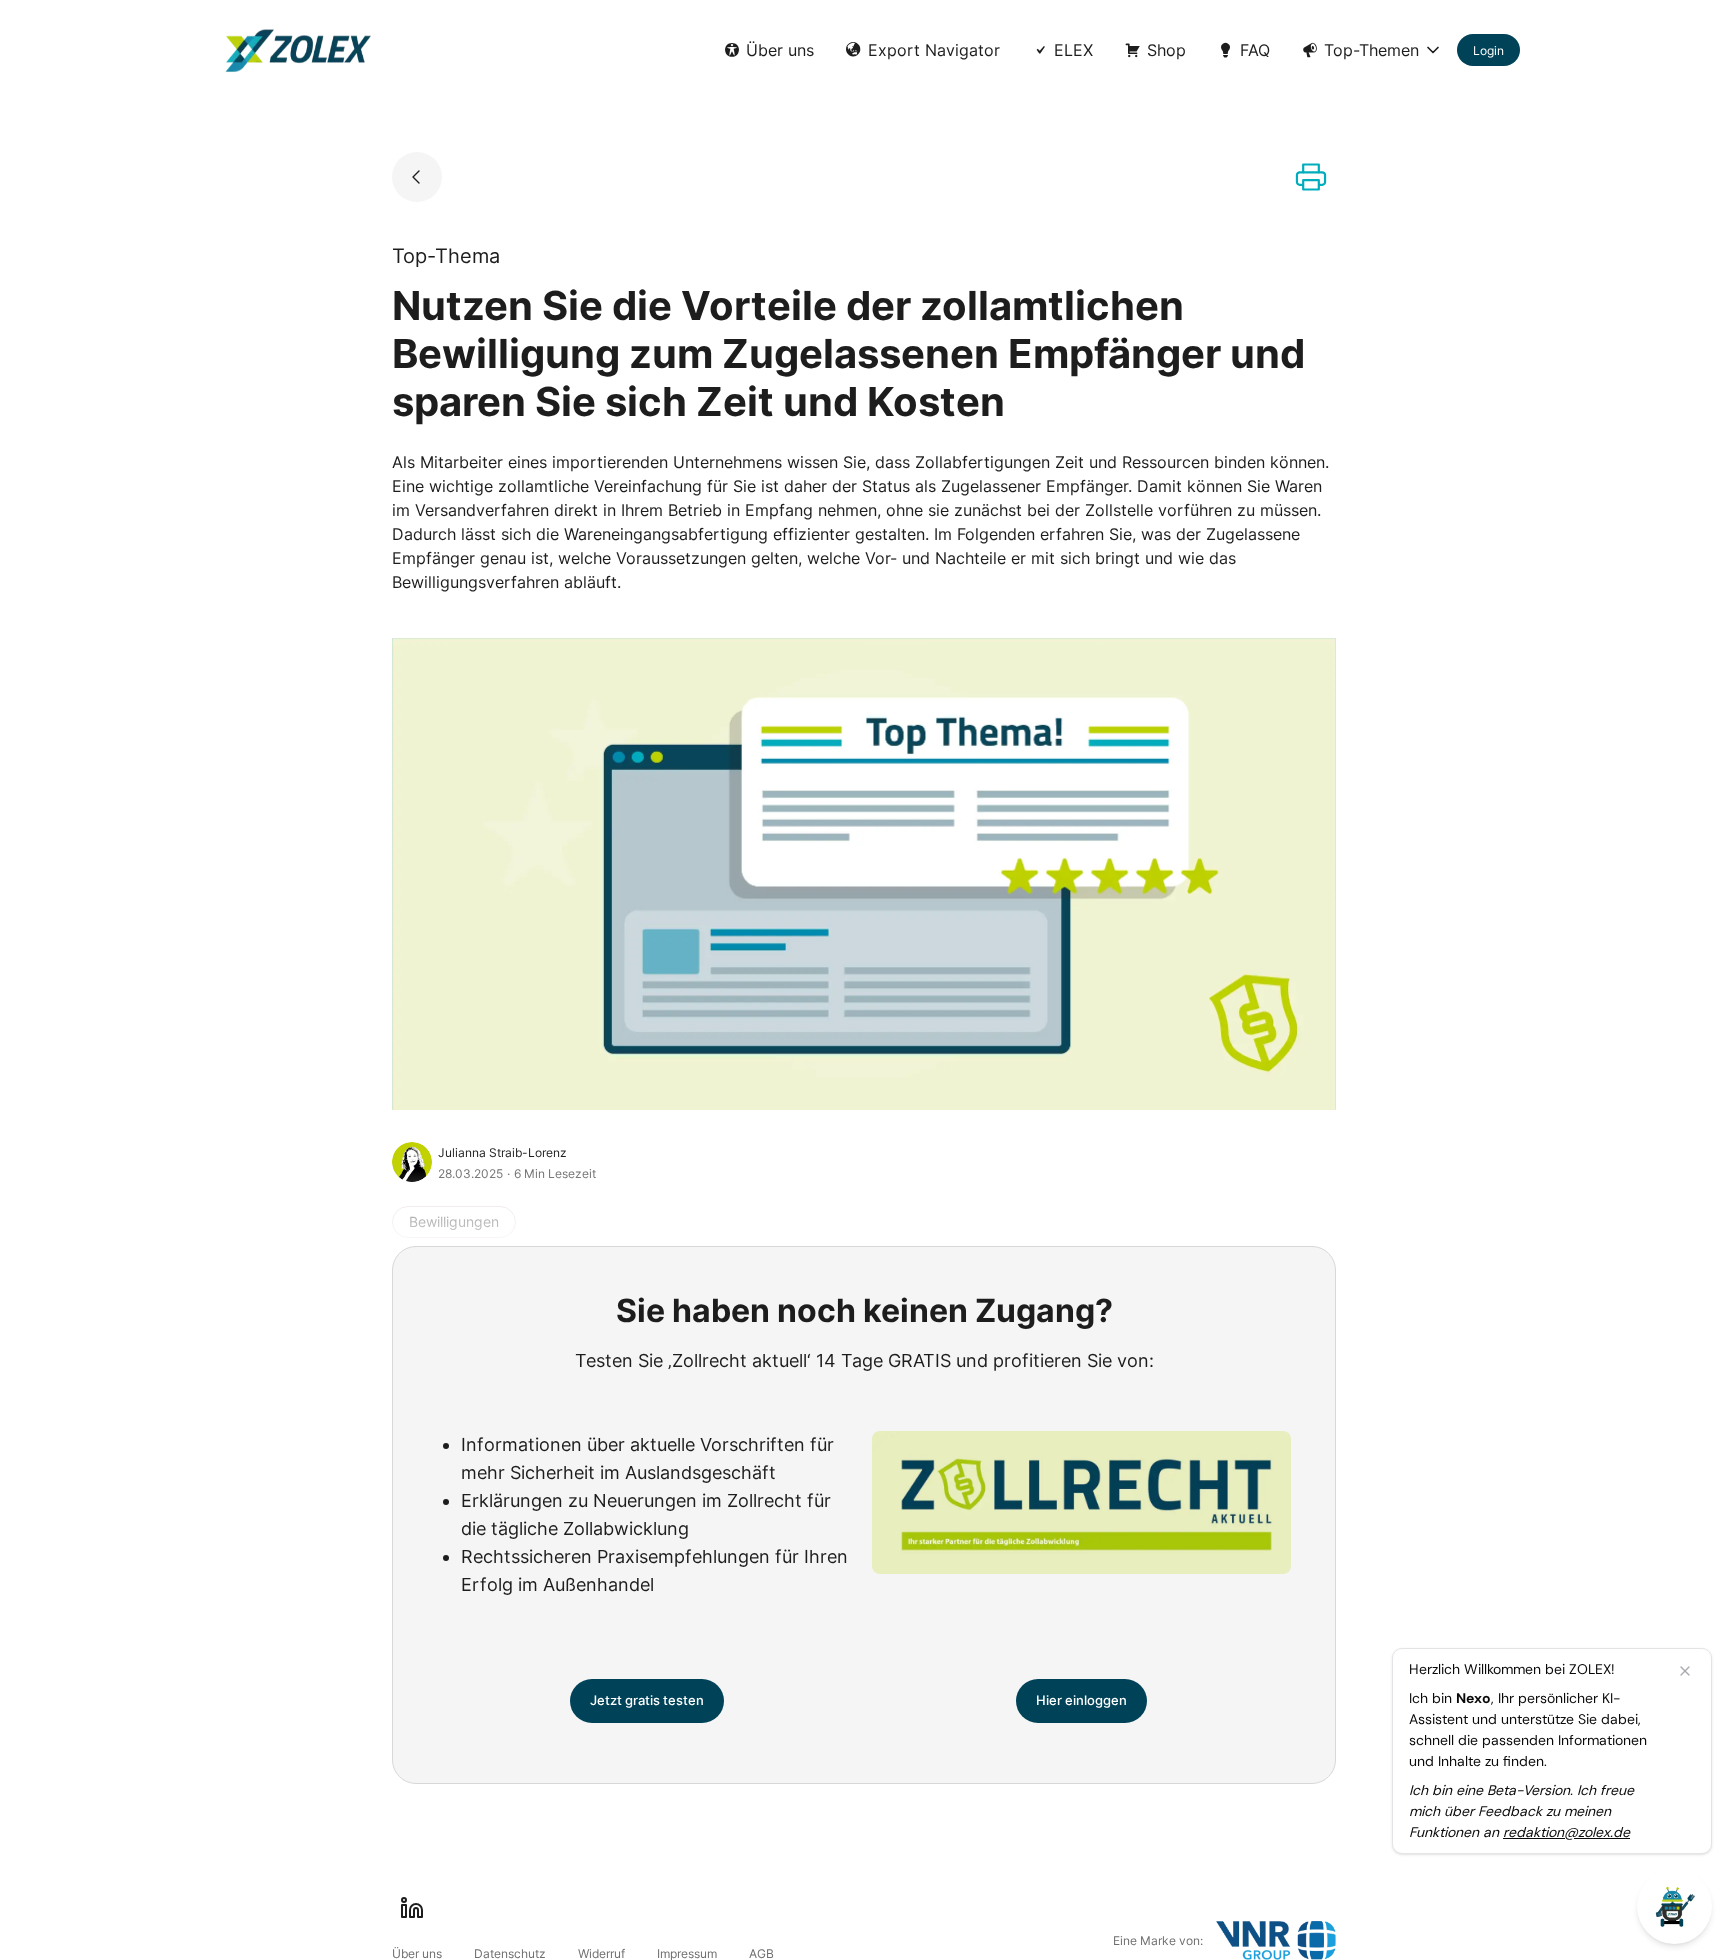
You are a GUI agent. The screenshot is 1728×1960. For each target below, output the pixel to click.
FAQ (1255, 50)
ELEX (1073, 50)
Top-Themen (1371, 50)
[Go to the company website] (1276, 1940)
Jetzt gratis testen (647, 1700)
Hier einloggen (1081, 1700)
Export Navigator (934, 50)
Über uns (780, 50)
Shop (1166, 50)
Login (1488, 50)
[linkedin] (412, 1908)
